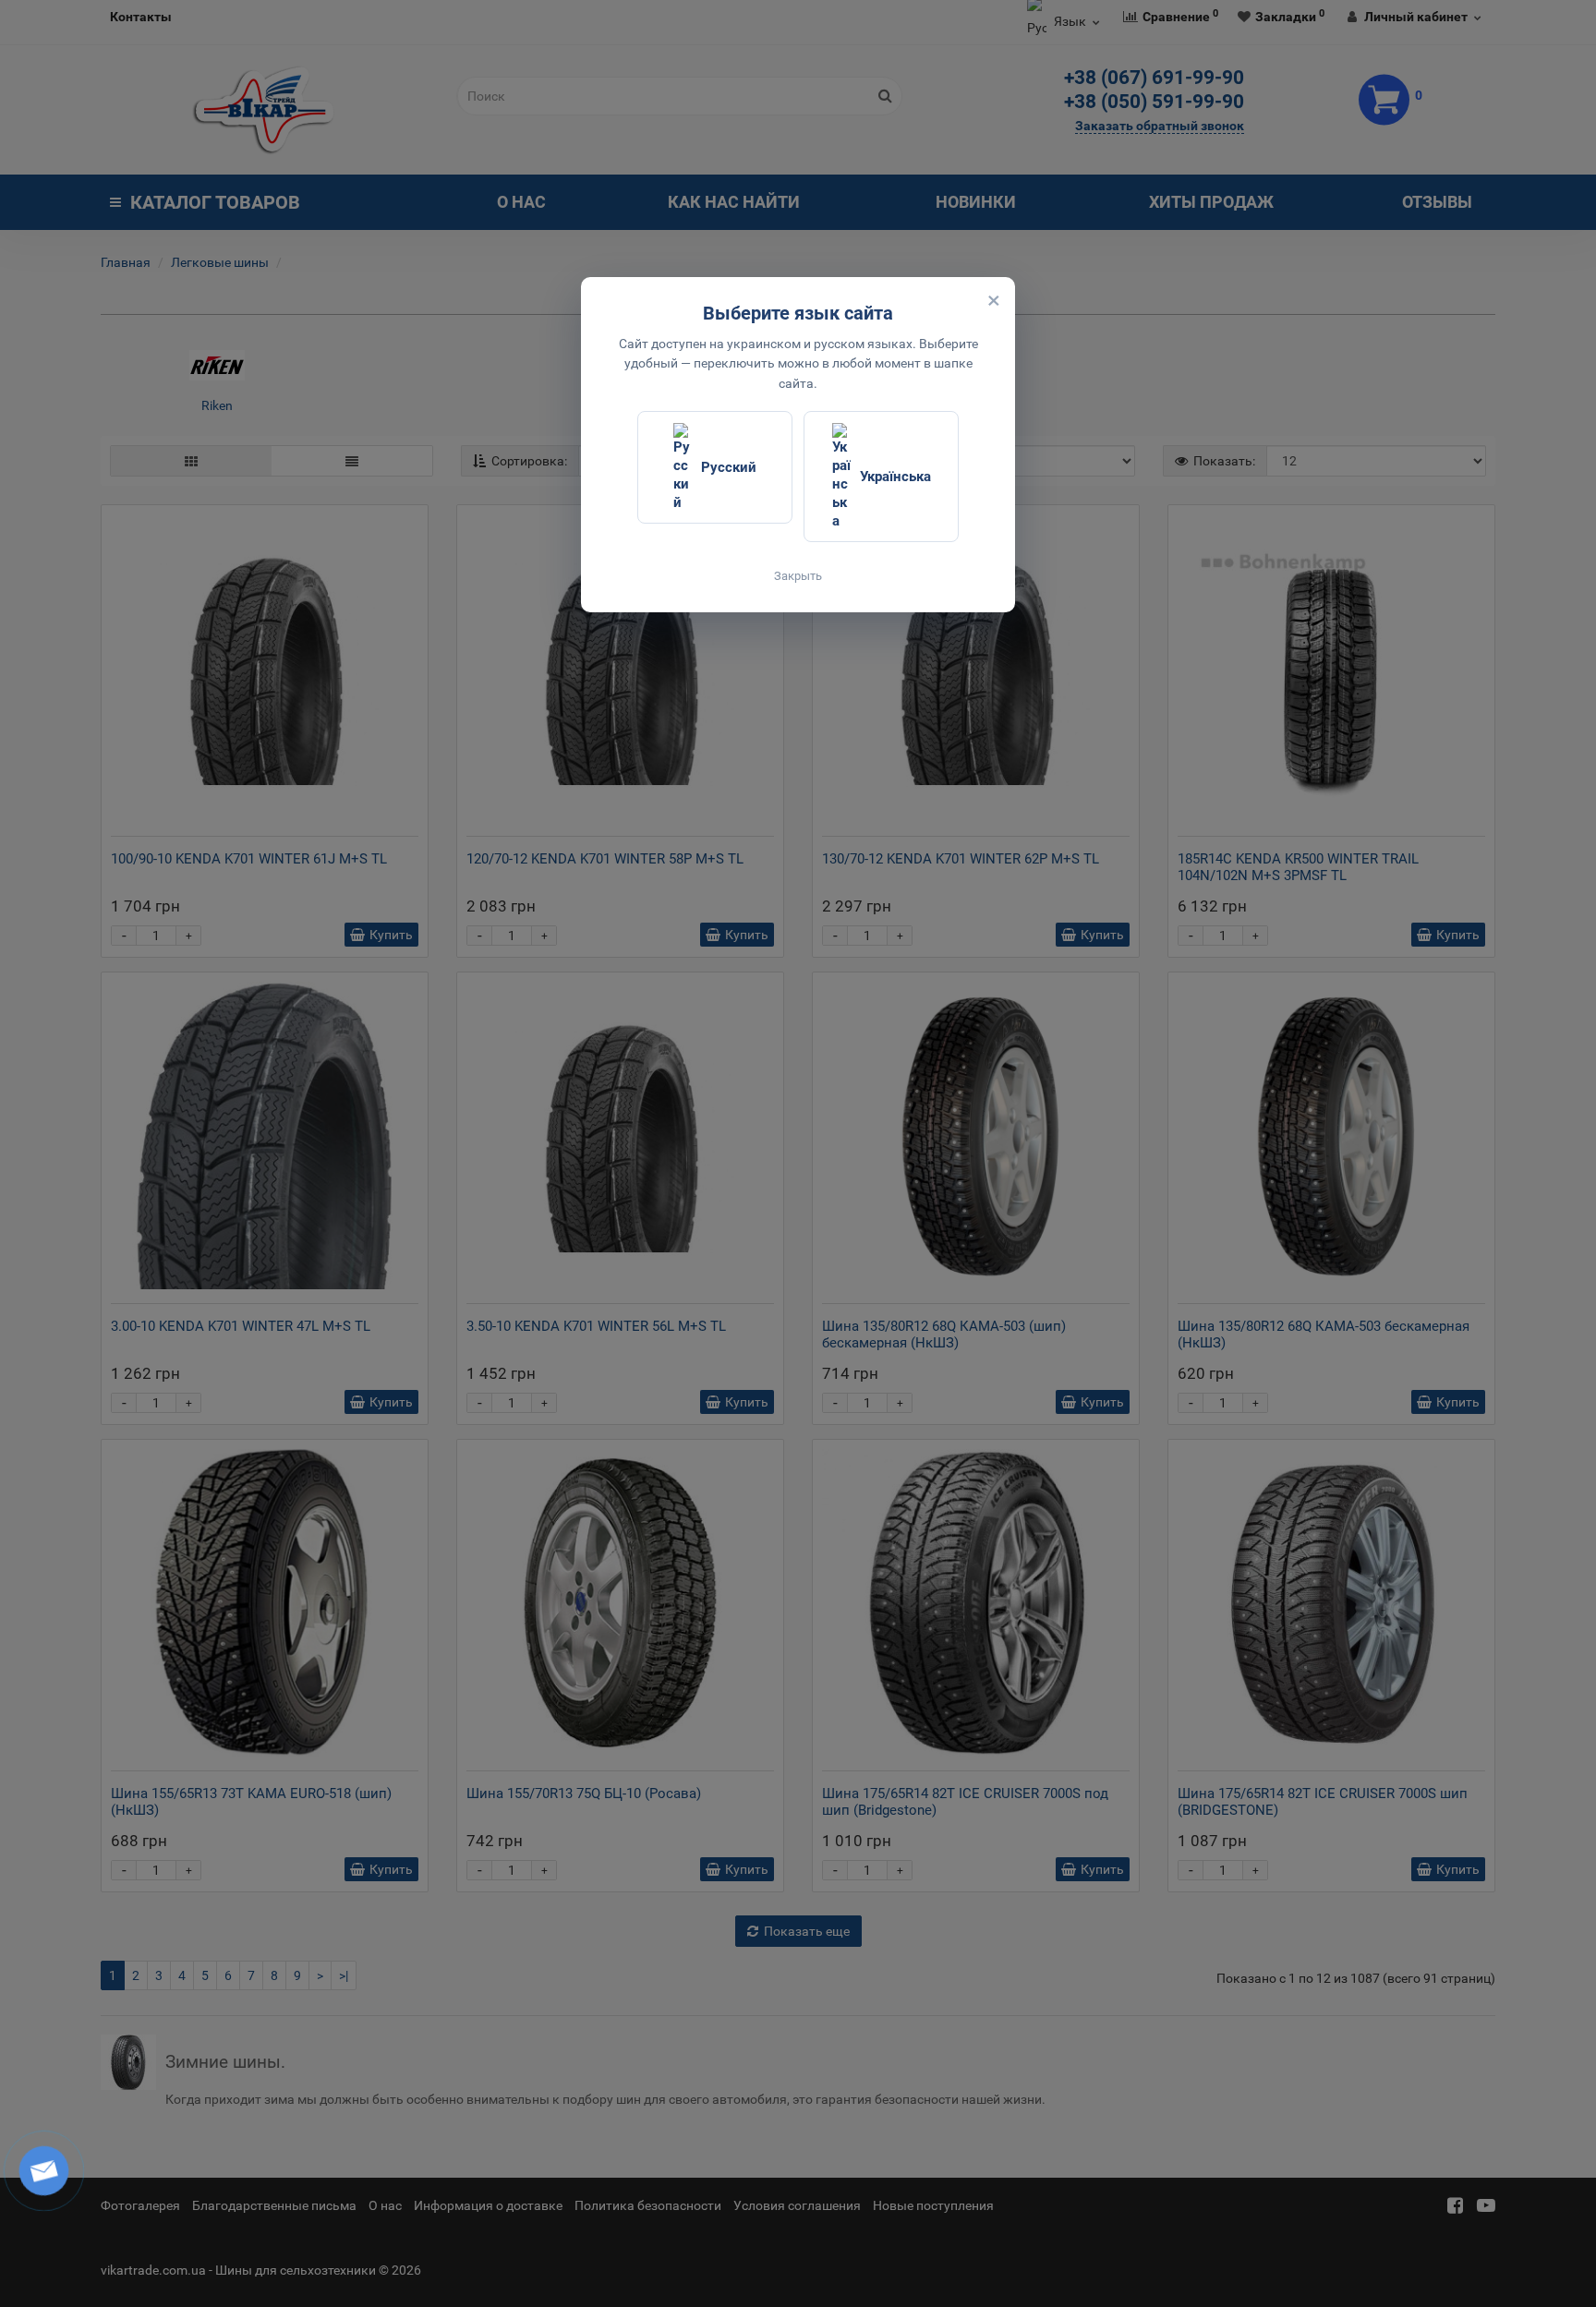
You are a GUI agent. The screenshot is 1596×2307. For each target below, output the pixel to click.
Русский (729, 467)
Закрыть (798, 576)
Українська (895, 477)
